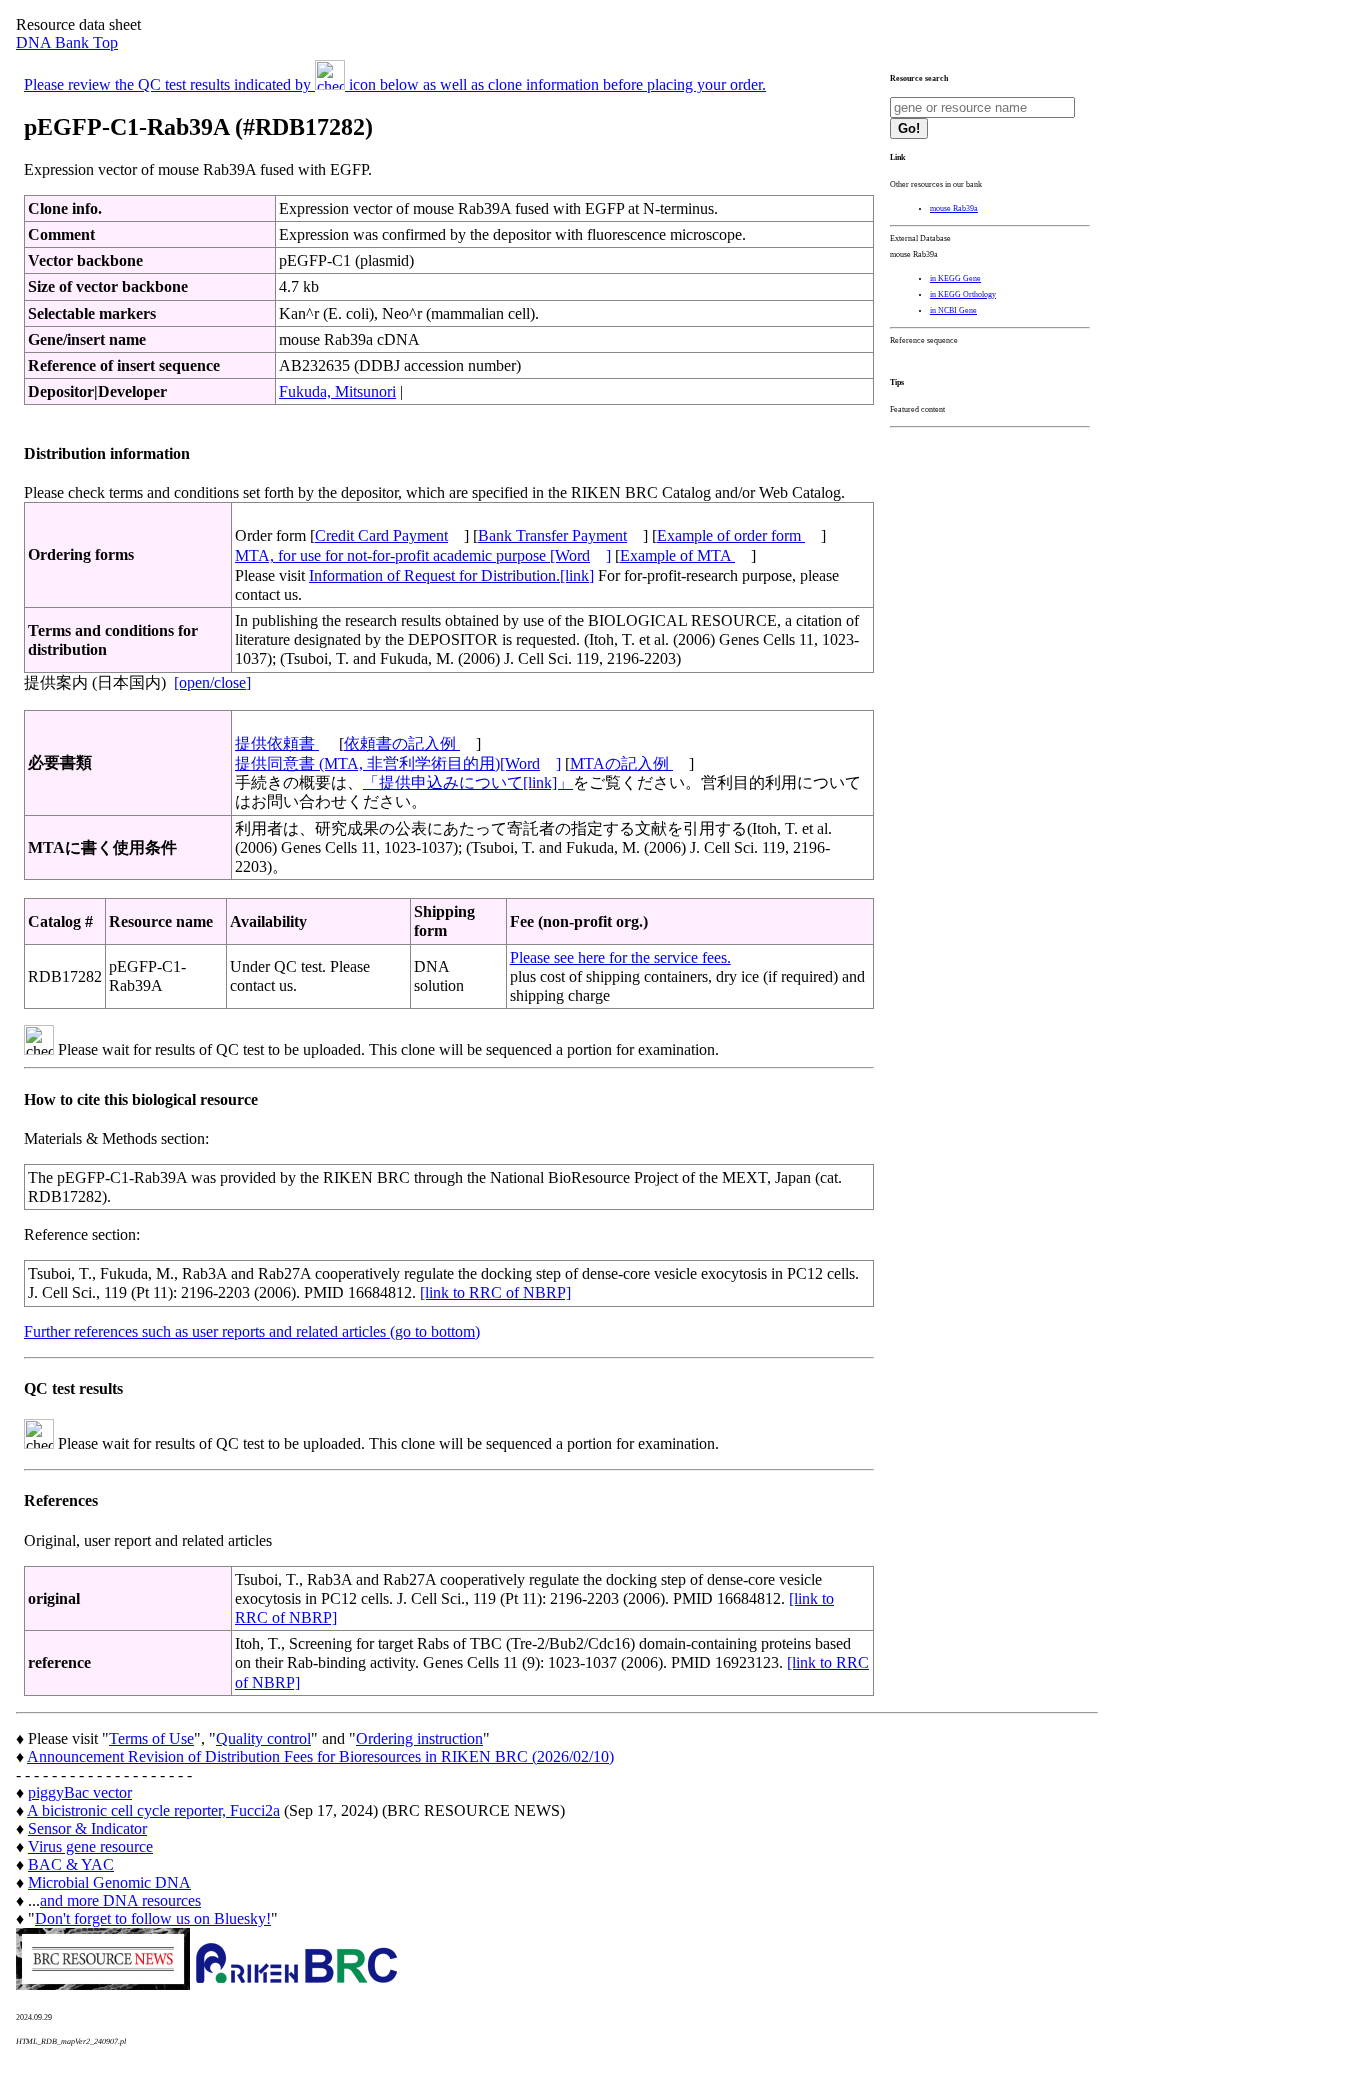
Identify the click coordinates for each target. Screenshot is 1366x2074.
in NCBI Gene (953, 310)
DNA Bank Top (67, 42)
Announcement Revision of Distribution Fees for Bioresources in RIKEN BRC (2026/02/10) (320, 1756)
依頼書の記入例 (402, 743)
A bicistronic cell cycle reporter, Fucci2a (153, 1810)
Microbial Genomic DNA (109, 1882)
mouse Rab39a (954, 208)
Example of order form (731, 535)
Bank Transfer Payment (552, 535)
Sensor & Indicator (87, 1828)
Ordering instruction (419, 1738)
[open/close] (212, 682)
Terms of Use (151, 1738)
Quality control (263, 1738)
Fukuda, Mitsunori (337, 391)
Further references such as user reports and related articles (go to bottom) (252, 1331)
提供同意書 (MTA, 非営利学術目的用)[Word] (398, 763)
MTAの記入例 (621, 763)
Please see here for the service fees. (620, 957)
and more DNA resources (120, 1900)
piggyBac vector (80, 1792)
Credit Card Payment (381, 535)
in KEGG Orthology (963, 294)
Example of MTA (677, 555)
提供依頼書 (277, 743)
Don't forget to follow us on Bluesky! (153, 1918)
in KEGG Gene (955, 278)
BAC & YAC (71, 1864)
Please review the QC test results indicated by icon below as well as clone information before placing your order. (395, 84)
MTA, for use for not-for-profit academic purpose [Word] (423, 555)
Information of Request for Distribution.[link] (451, 575)
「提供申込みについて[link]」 (468, 782)
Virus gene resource (90, 1846)
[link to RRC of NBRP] (495, 1292)
